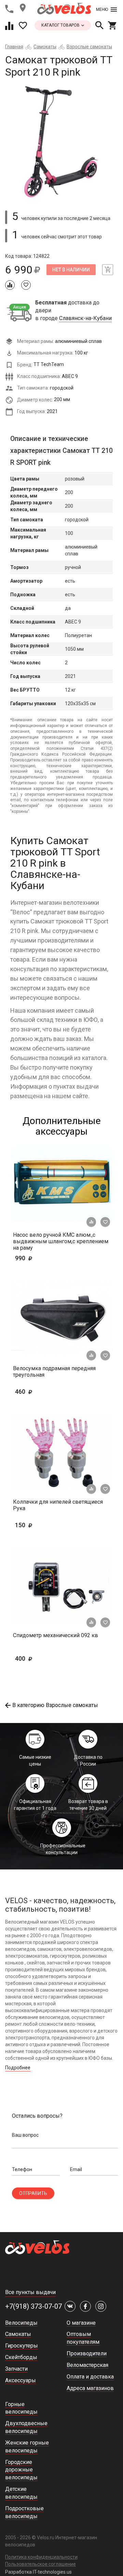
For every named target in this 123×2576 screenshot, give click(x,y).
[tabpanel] (61, 141)
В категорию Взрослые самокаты (55, 1705)
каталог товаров (61, 25)
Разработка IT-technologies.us (38, 2572)
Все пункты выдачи (30, 2292)
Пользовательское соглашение (40, 2564)
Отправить (33, 2193)
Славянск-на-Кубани (85, 318)
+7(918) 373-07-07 (33, 2306)
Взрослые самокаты (89, 47)
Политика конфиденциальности (41, 2557)
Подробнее (18, 2068)
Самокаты (45, 47)
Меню (102, 10)
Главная (14, 47)
